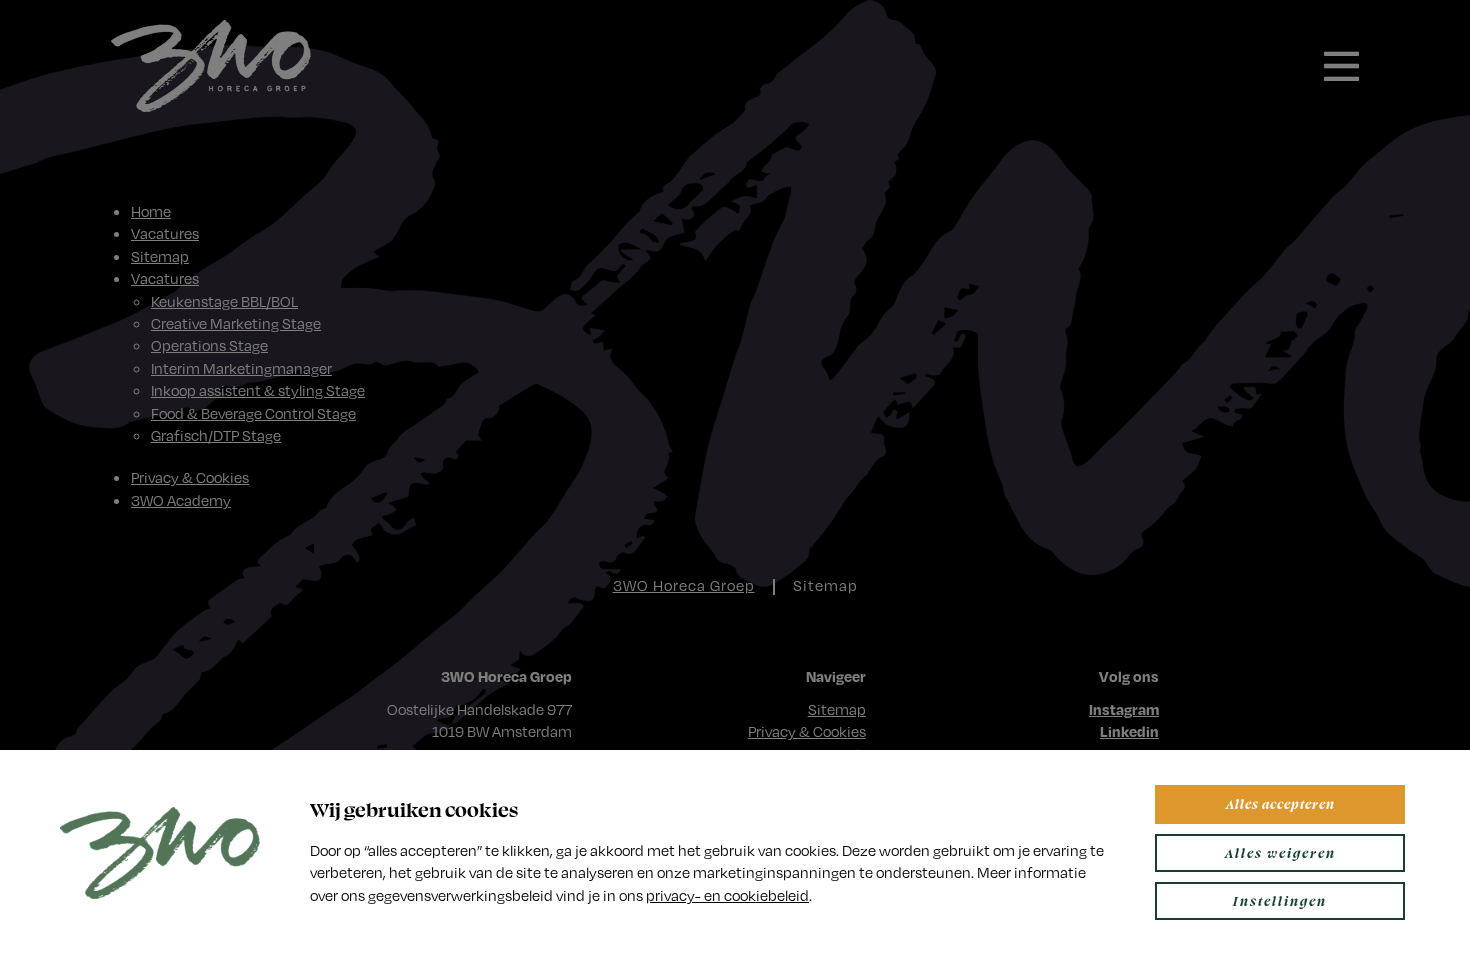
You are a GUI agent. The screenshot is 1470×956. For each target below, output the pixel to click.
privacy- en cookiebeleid (727, 895)
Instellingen (1280, 900)
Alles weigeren (1280, 852)
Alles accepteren (1280, 803)
